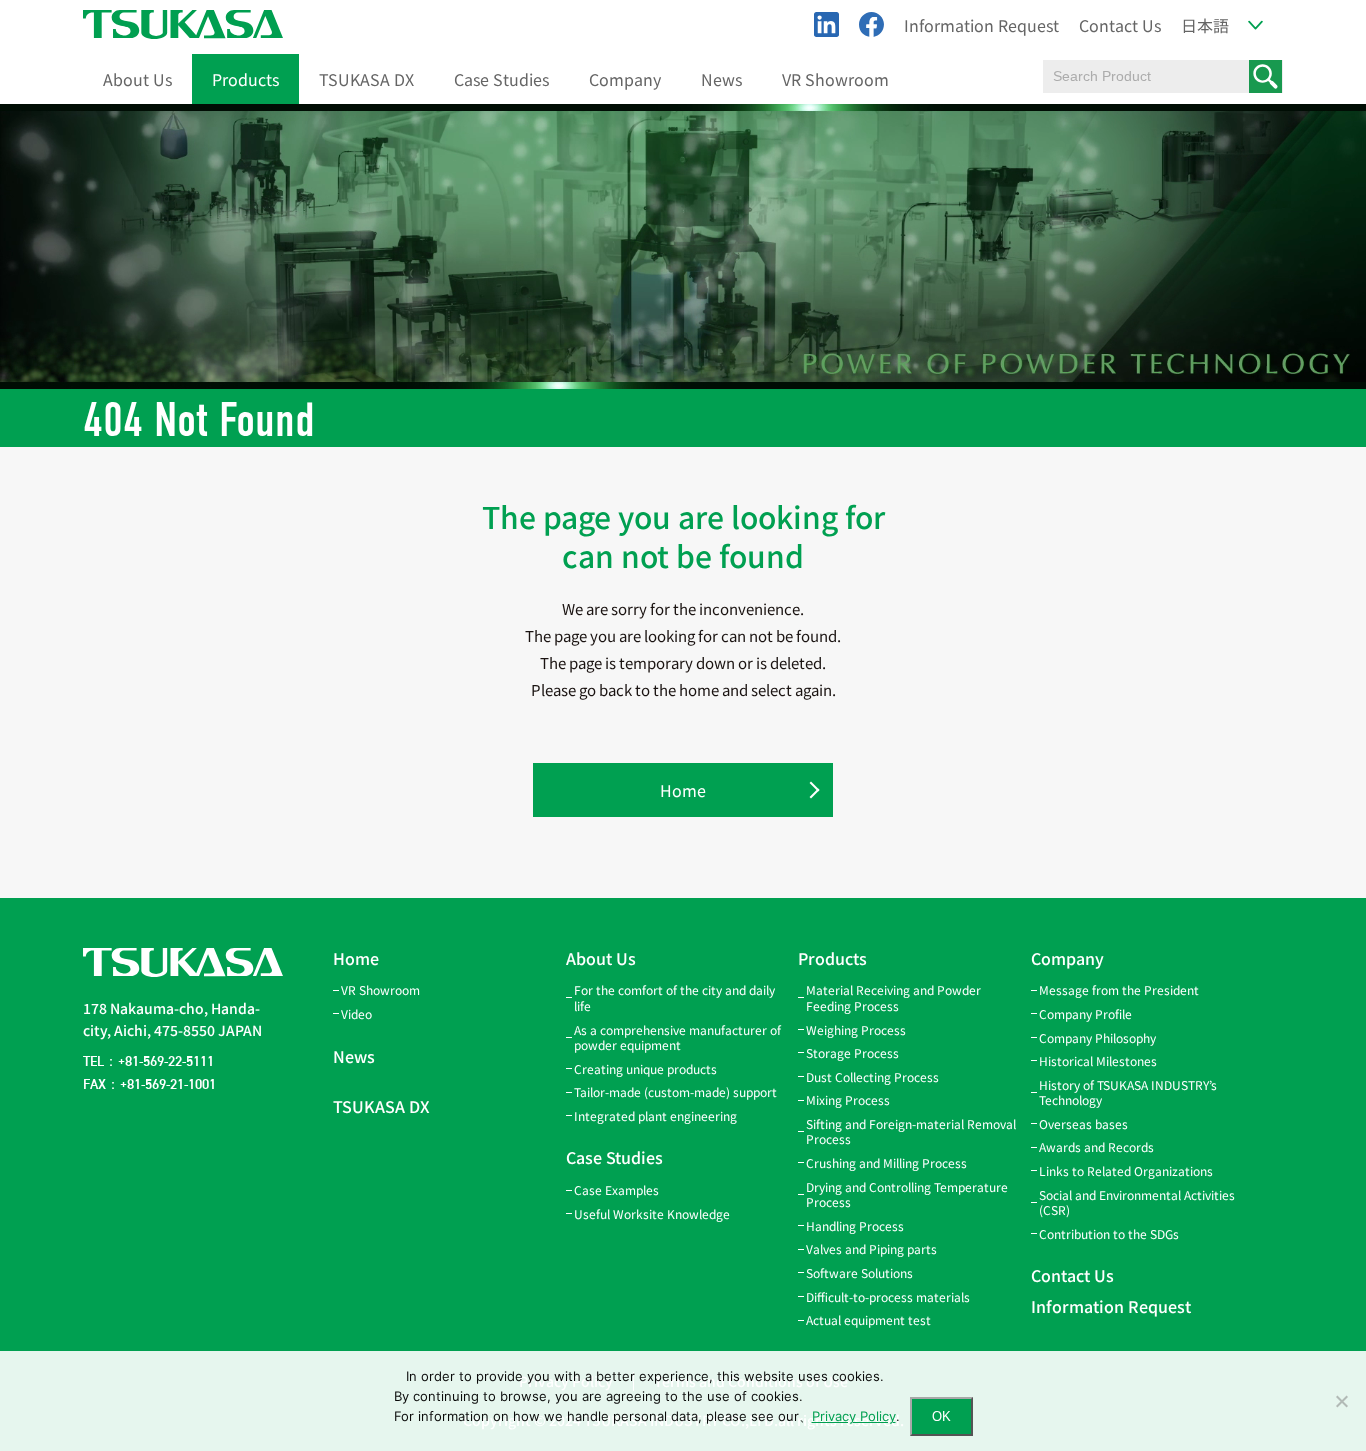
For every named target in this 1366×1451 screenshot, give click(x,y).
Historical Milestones (1098, 1060)
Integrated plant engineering (655, 1115)
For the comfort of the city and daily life (674, 997)
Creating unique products (645, 1068)
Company (625, 79)
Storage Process (852, 1052)
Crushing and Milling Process (886, 1162)
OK (941, 1416)
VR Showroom (835, 79)
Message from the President (1119, 989)
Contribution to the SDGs (1109, 1233)
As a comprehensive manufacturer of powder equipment (677, 1037)
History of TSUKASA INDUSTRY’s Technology (1128, 1092)
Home (683, 790)
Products (245, 79)
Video (356, 1013)
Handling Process (855, 1225)
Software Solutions (859, 1272)
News (721, 79)
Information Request (981, 25)
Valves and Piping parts (871, 1248)
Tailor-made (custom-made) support (675, 1091)
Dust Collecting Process (872, 1076)
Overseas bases (1083, 1123)
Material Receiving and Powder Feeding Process (893, 997)
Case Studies (501, 79)
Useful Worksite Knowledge (652, 1213)
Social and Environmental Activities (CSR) (1137, 1202)
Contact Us (1120, 25)
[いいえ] (1341, 1401)
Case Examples (616, 1189)
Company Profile (1085, 1013)
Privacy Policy (854, 1416)
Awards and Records (1096, 1146)
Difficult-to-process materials (888, 1296)
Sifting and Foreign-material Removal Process (911, 1131)
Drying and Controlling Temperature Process (907, 1194)
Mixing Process (848, 1099)
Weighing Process (856, 1029)
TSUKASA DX (366, 79)
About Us (137, 79)
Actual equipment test (868, 1319)
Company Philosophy (1097, 1037)
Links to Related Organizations (1126, 1170)
